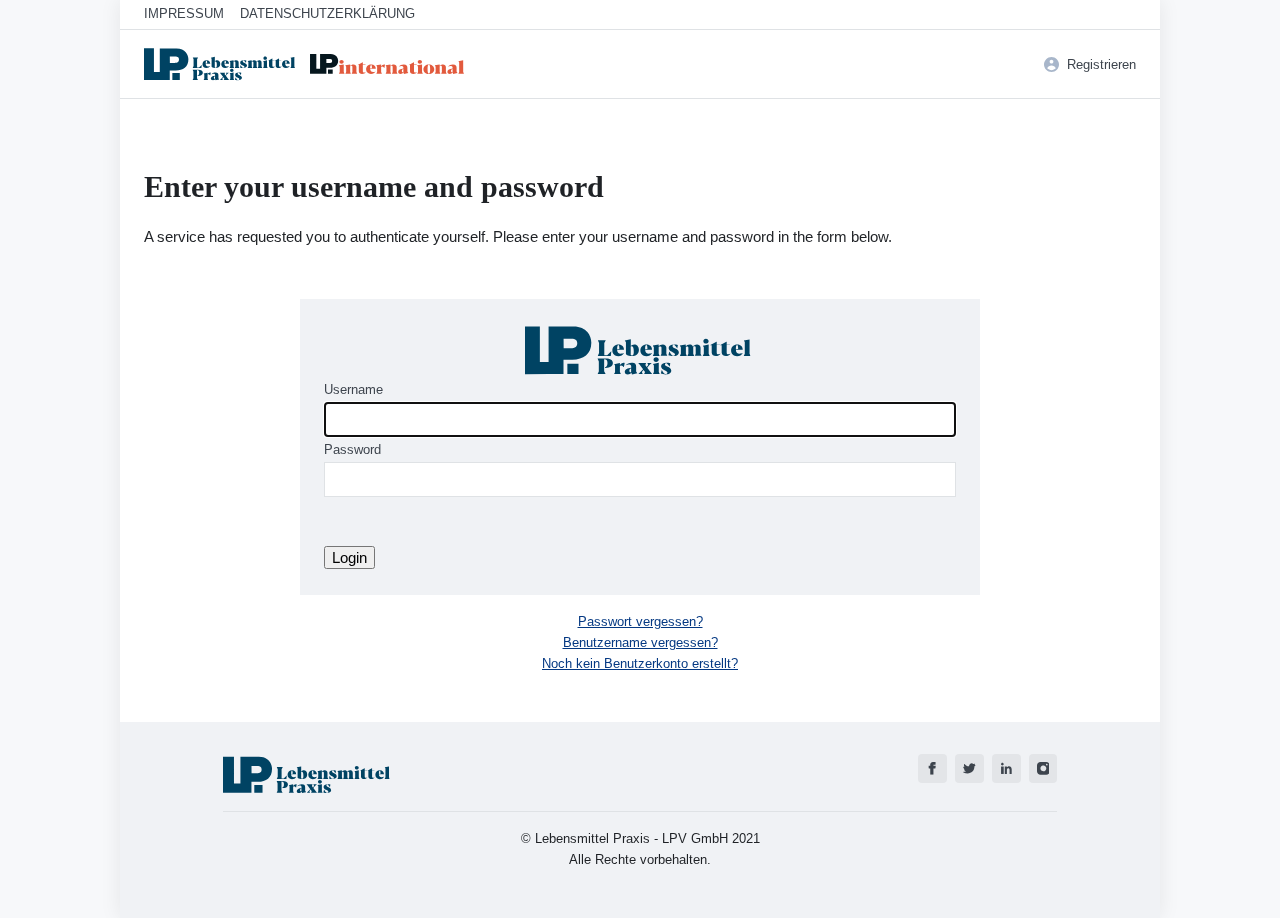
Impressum (184, 13)
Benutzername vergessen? (640, 642)
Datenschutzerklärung (327, 13)
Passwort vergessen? (640, 621)
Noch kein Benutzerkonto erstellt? (640, 663)
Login (349, 557)
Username (353, 389)
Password (352, 449)
